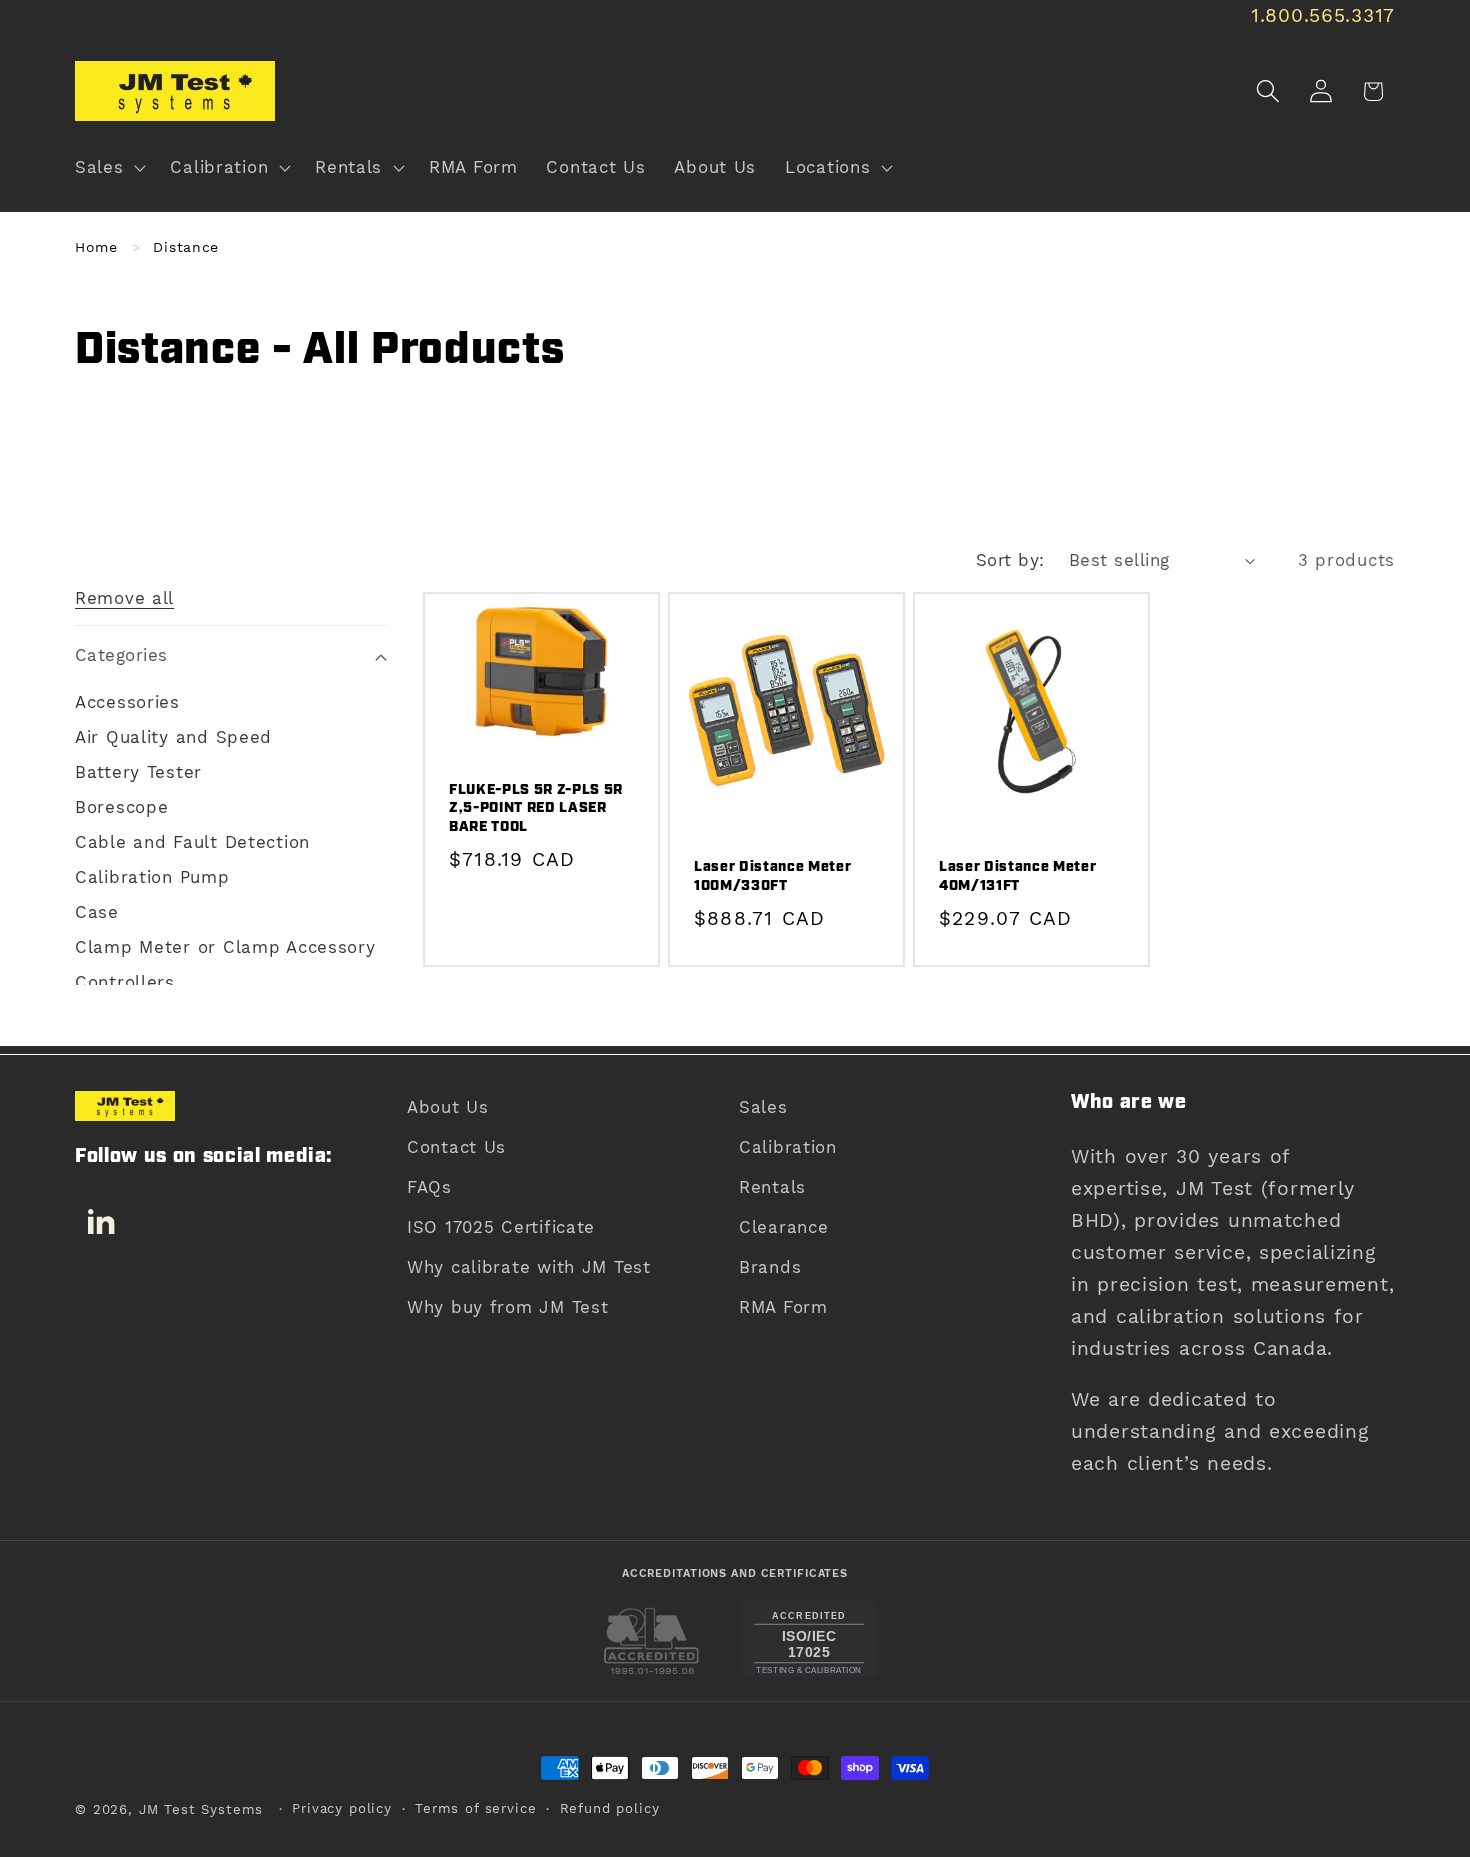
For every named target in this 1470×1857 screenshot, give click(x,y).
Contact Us (456, 1147)
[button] (108, 168)
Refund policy (610, 1808)
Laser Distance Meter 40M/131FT (1017, 877)
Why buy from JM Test (507, 1307)
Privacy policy (342, 1808)
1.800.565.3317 (1323, 15)
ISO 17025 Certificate (501, 1227)
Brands (770, 1267)
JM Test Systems (201, 1809)
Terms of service (475, 1808)
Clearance (783, 1227)
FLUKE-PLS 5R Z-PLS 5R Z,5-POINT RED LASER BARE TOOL (536, 809)
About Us (448, 1107)
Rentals (772, 1187)
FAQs (429, 1187)
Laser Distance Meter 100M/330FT (772, 877)
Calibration (788, 1147)
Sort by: (1010, 560)
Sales (763, 1107)
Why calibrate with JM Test (529, 1267)
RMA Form (783, 1307)
